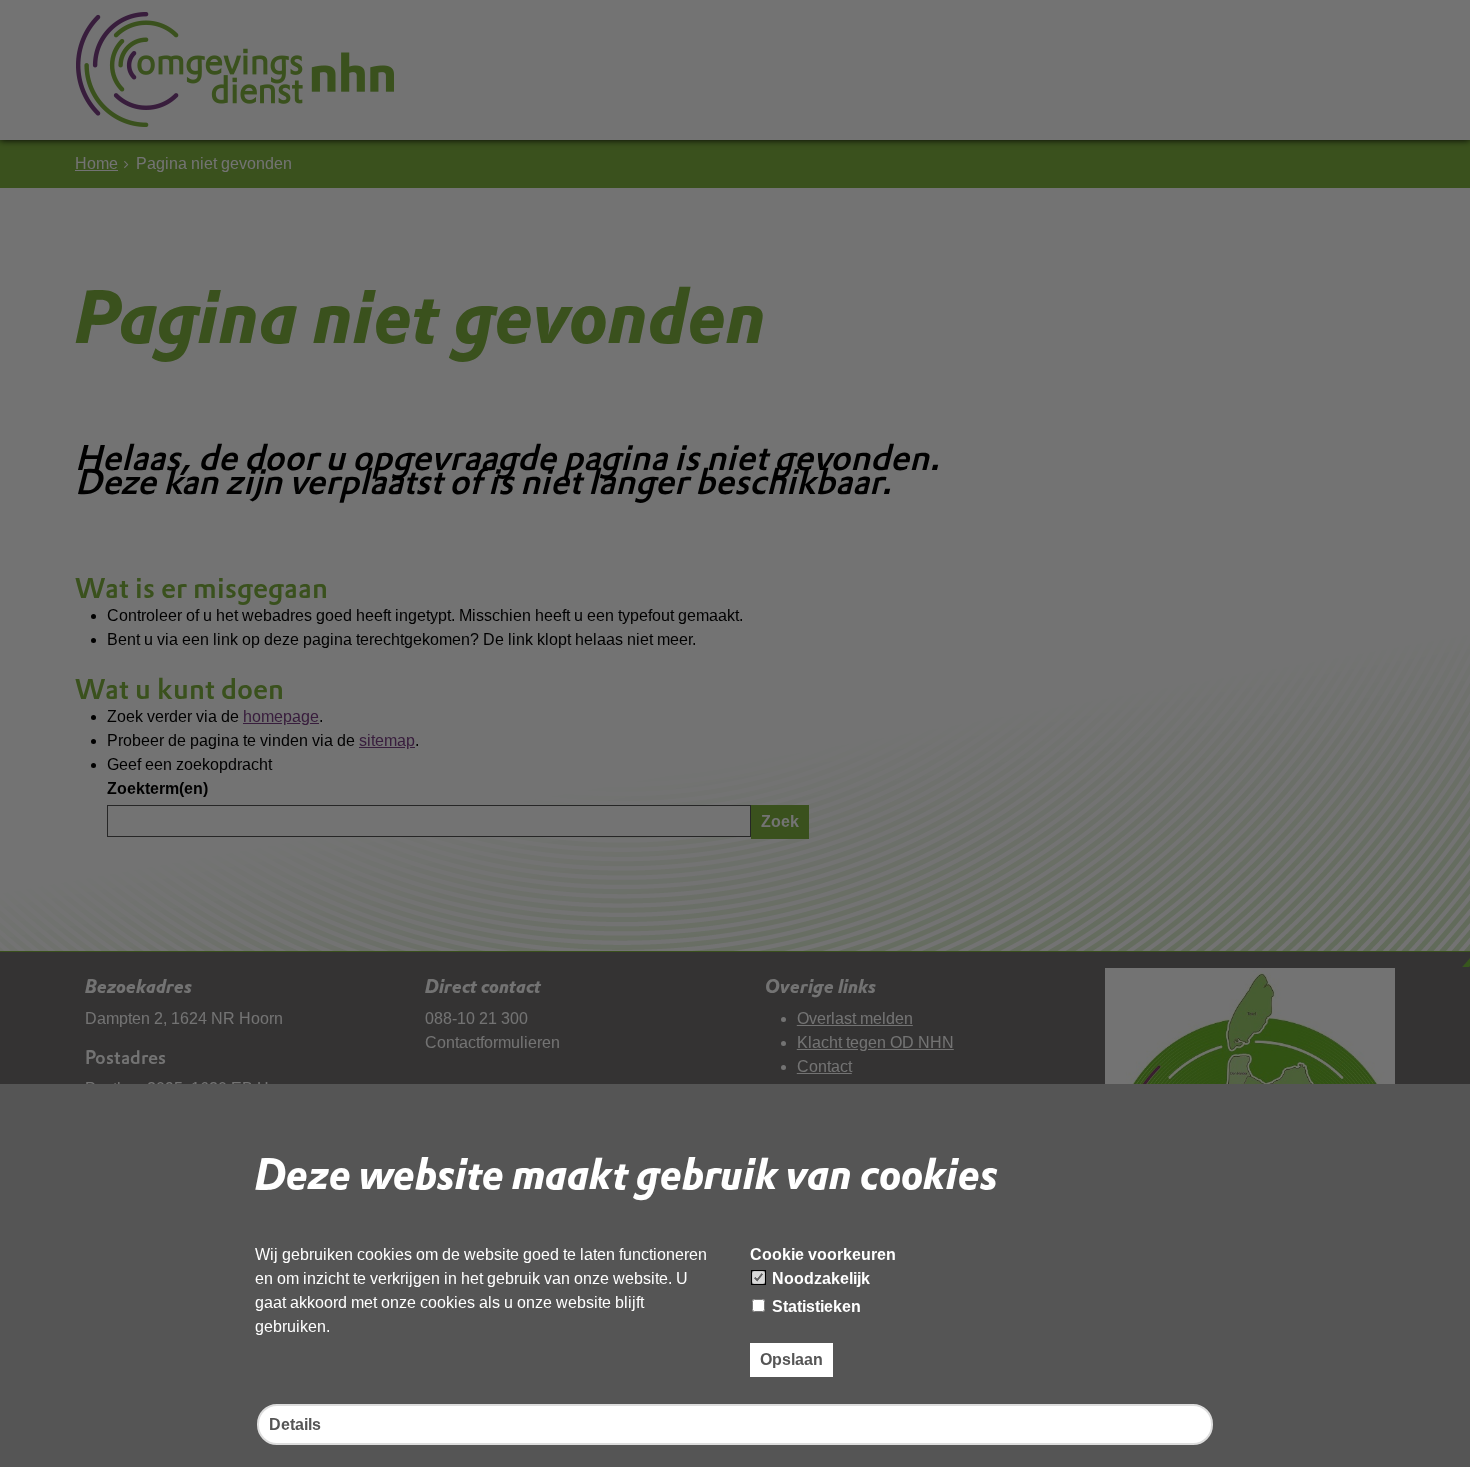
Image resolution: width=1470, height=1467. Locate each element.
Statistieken (814, 1306)
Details (295, 1424)
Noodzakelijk (819, 1278)
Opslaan (791, 1359)
